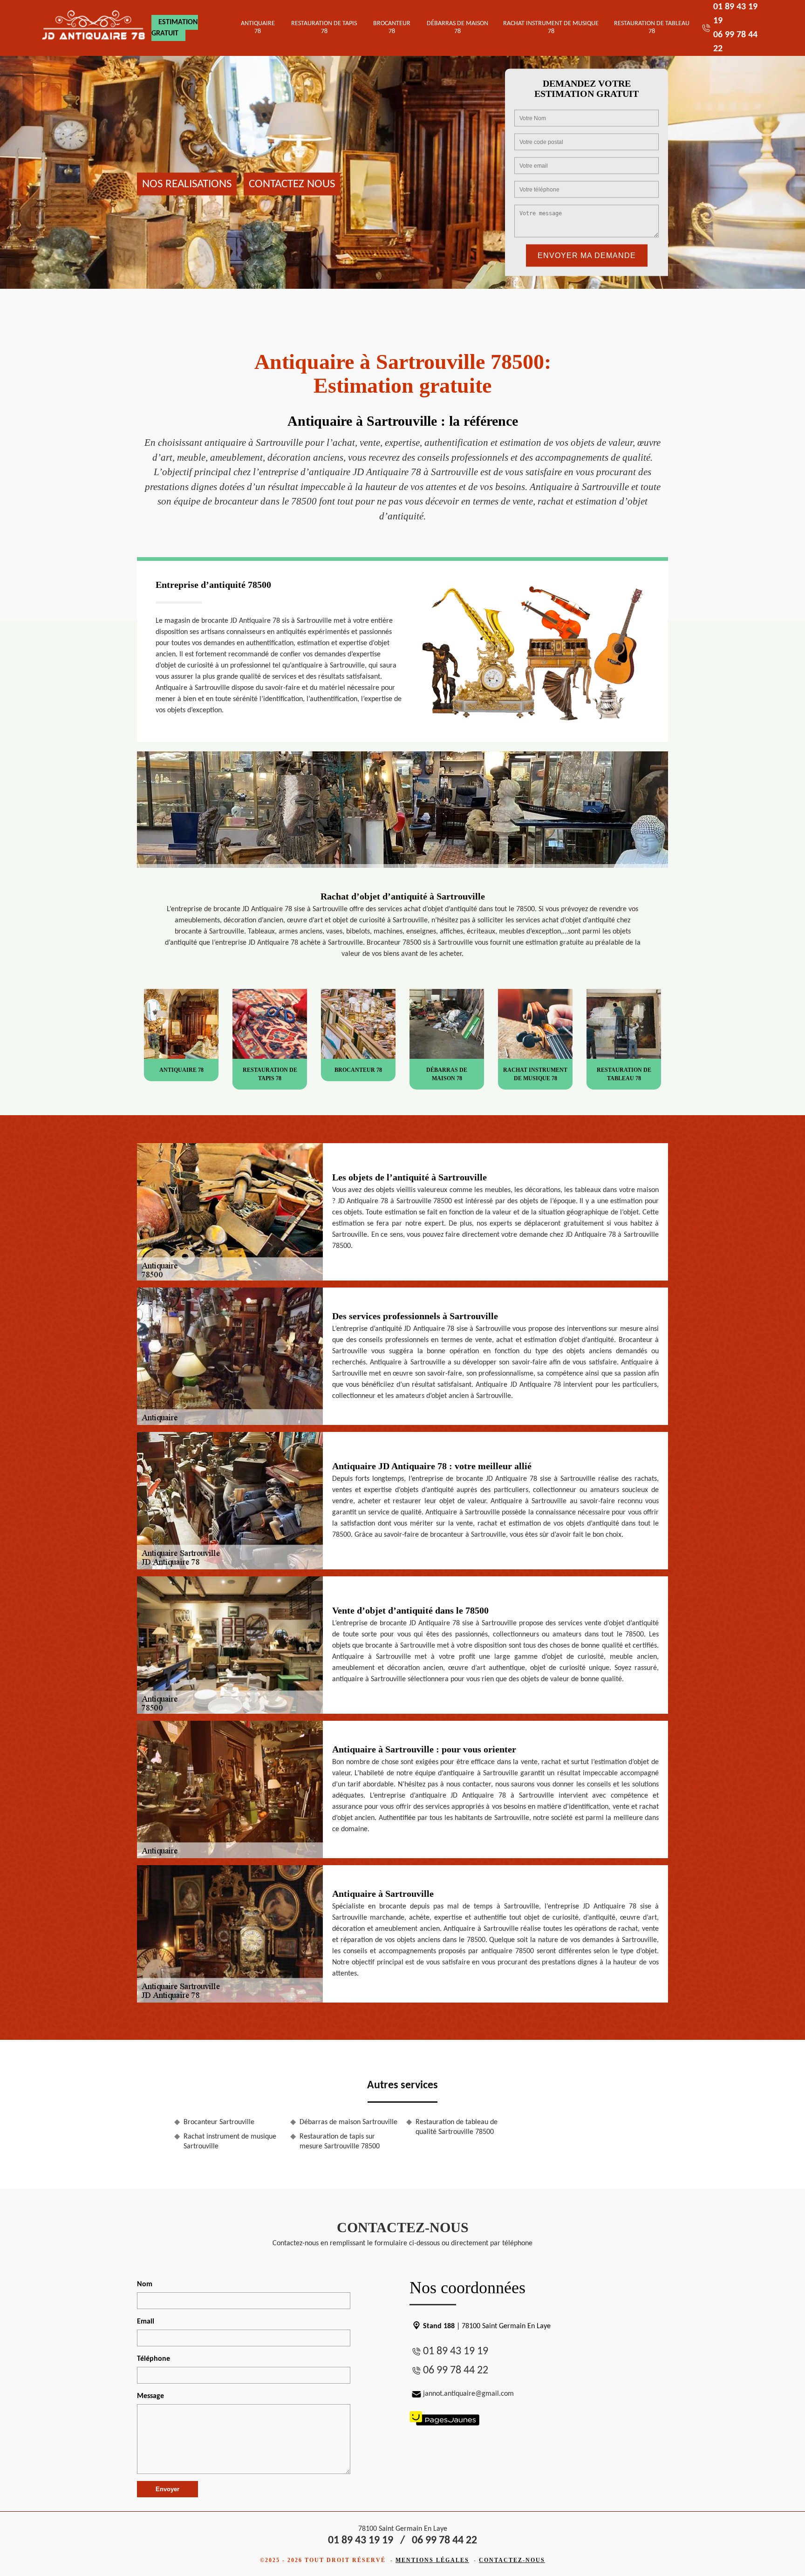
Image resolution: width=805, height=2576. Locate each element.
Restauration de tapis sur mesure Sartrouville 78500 (340, 2142)
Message (150, 2396)
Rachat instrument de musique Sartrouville (230, 2142)
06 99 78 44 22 (456, 2371)
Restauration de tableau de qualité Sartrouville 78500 (457, 2127)
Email (146, 2322)
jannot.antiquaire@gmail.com (468, 2394)
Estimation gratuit (175, 28)
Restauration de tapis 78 (324, 27)
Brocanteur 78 (392, 27)
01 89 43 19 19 (456, 2351)
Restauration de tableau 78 (652, 27)
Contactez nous (292, 184)
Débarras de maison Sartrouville (348, 2122)
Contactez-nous (512, 2560)
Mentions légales (432, 2560)
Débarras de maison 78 (457, 27)
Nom (145, 2284)
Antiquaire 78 (258, 27)
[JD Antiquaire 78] (94, 28)
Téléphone (153, 2359)
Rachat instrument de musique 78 (551, 27)
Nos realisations (187, 184)
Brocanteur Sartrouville (219, 2122)
